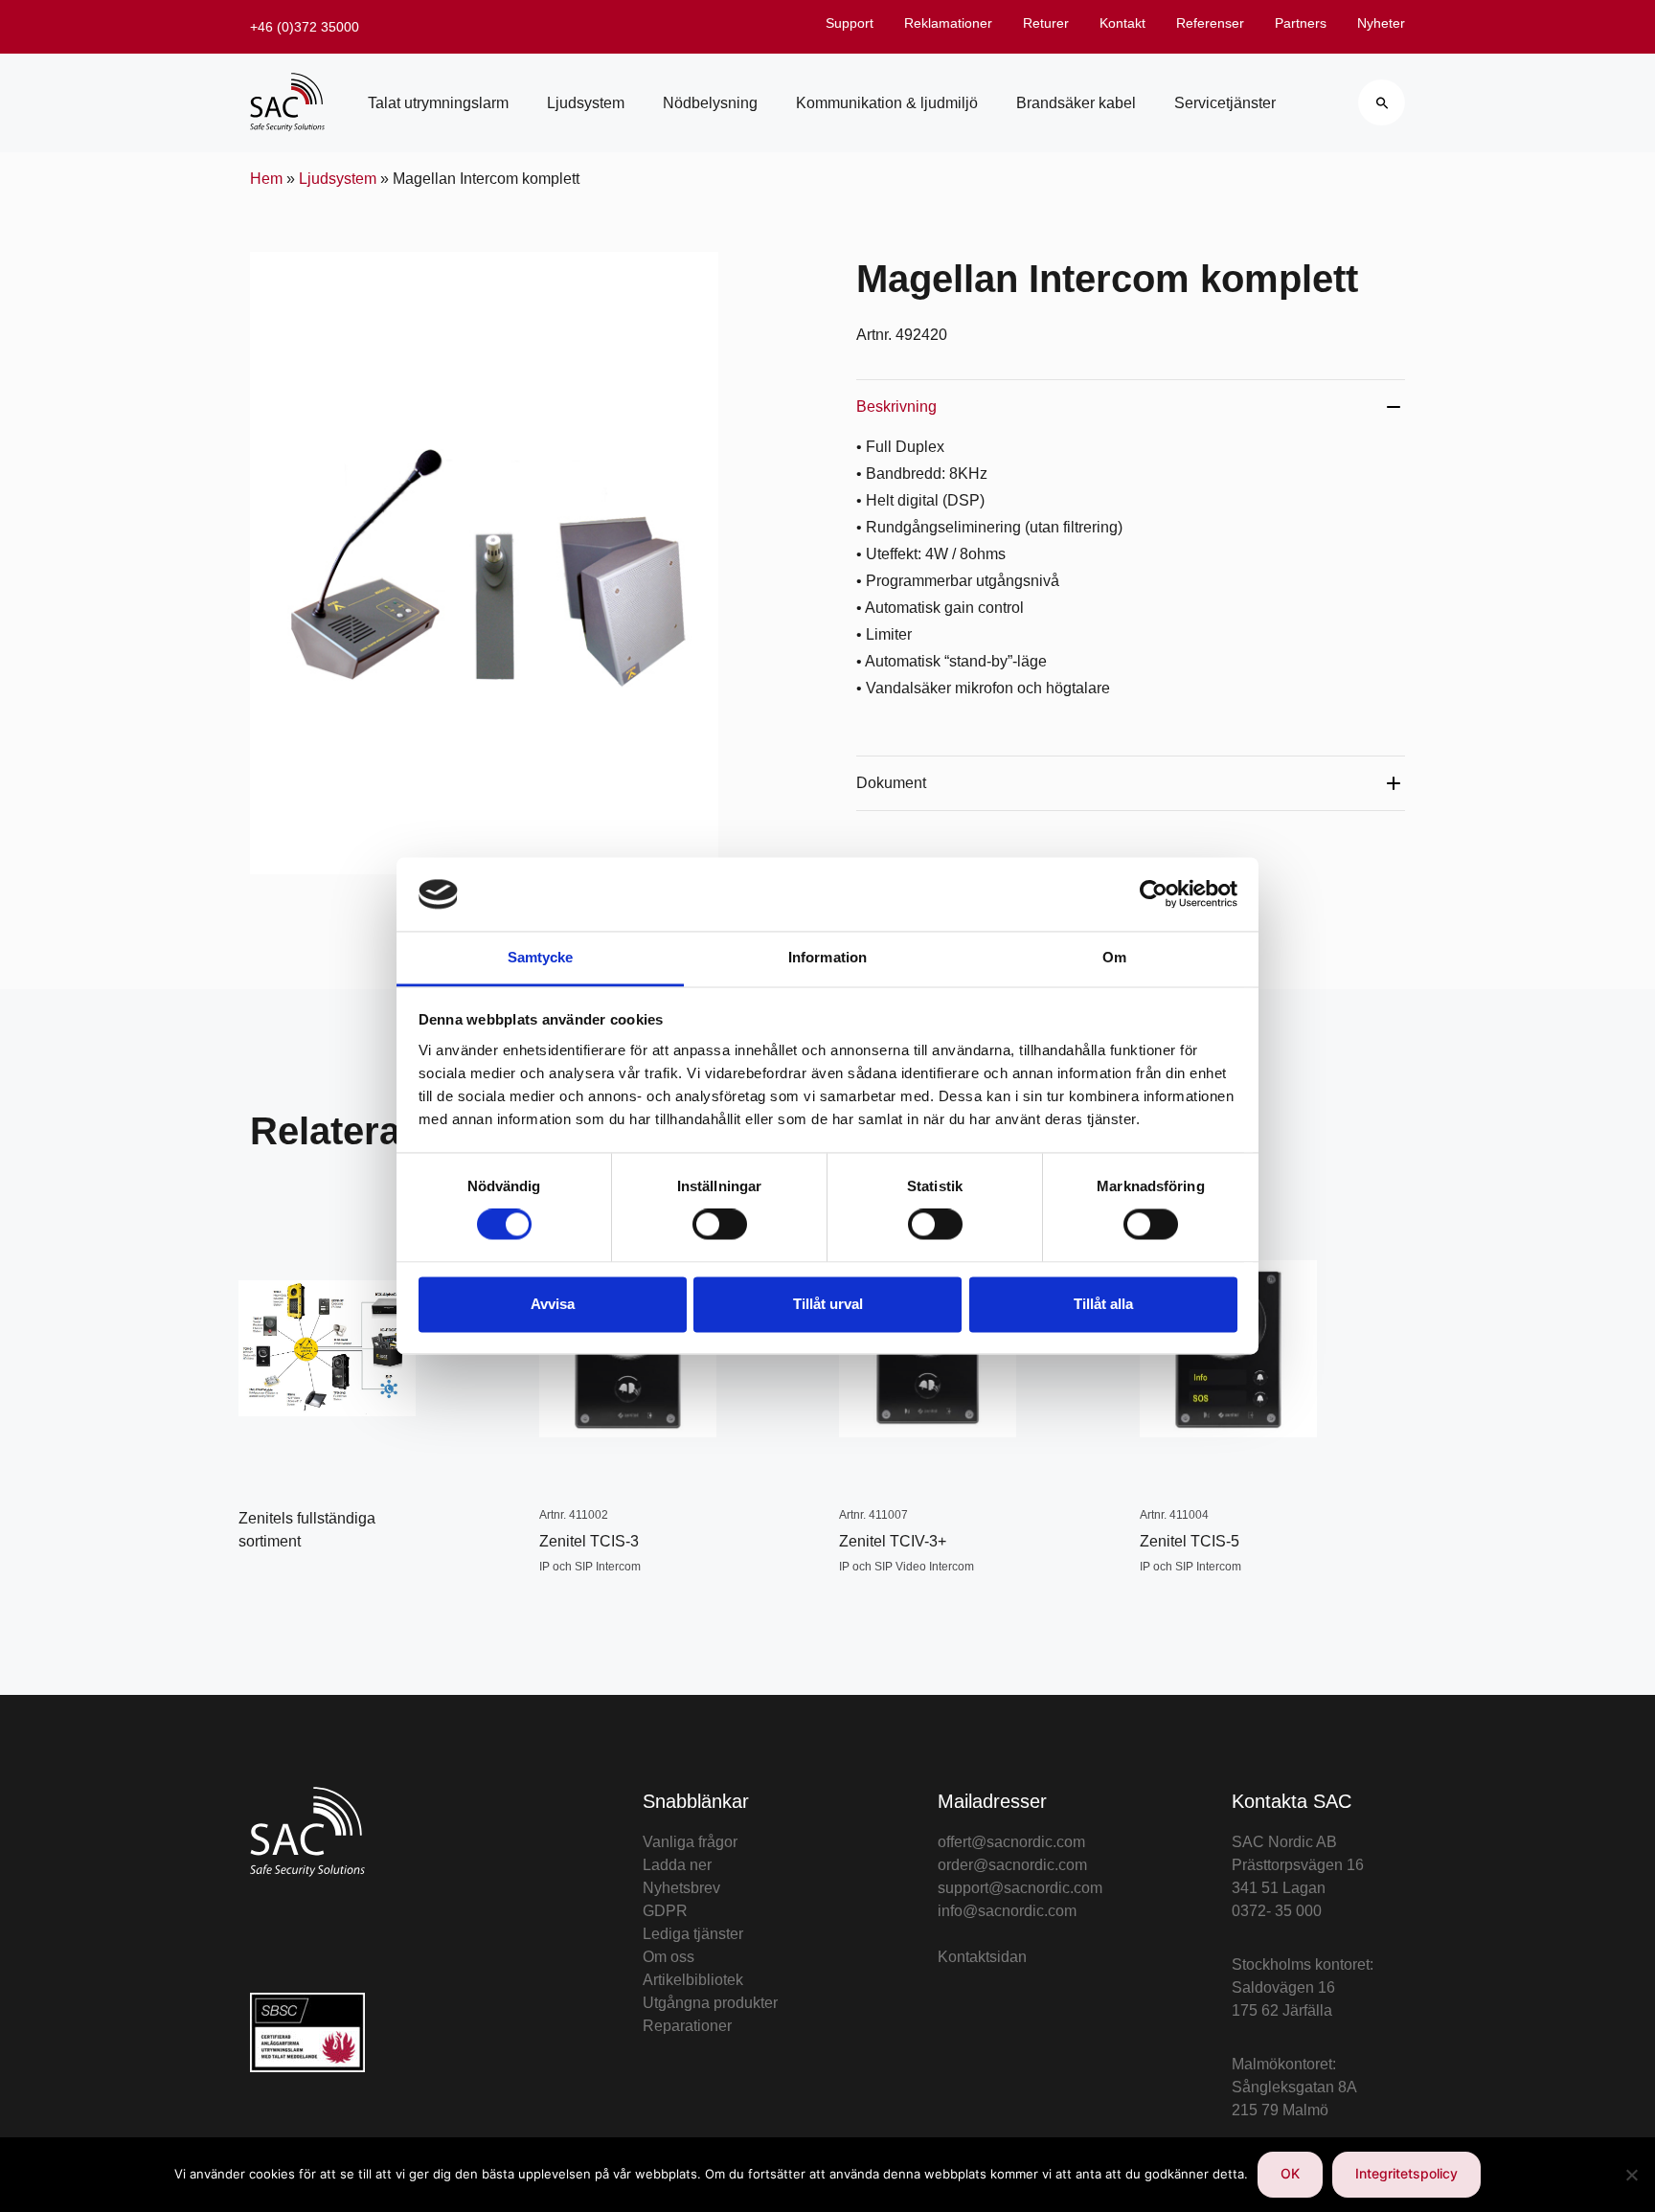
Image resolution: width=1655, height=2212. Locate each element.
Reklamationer (948, 23)
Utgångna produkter (710, 2003)
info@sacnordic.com (1007, 1911)
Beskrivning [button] (896, 406)
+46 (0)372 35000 (305, 27)
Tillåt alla (1103, 1304)
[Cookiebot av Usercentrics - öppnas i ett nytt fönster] (1154, 894)
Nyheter (1381, 23)
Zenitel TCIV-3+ (893, 1541)
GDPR (665, 1911)
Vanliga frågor (690, 1842)
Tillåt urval (828, 1304)
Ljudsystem (586, 103)
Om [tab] (1114, 957)
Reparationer (687, 2026)
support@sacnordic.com (1020, 1888)
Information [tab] (827, 957)
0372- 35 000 (1277, 1911)
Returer (1046, 23)
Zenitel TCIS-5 (1190, 1541)
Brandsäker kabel (1076, 103)
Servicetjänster (1225, 103)
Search (1382, 102)
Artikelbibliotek (693, 1980)
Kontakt (1122, 23)
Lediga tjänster (693, 1934)
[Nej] (1631, 2175)
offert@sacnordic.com (1011, 1842)
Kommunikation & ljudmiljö (887, 103)
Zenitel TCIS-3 (589, 1541)
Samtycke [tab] (541, 957)
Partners (1301, 23)
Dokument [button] (891, 783)
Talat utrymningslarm (438, 103)
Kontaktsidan (982, 1957)
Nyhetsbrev (681, 1888)
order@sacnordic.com (1012, 1865)
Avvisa (553, 1304)
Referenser (1210, 23)
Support (850, 23)
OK (1290, 2173)
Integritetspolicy (1406, 2173)
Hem (266, 179)
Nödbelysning (710, 103)
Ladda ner (677, 1865)
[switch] (720, 1225)
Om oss (669, 1957)
